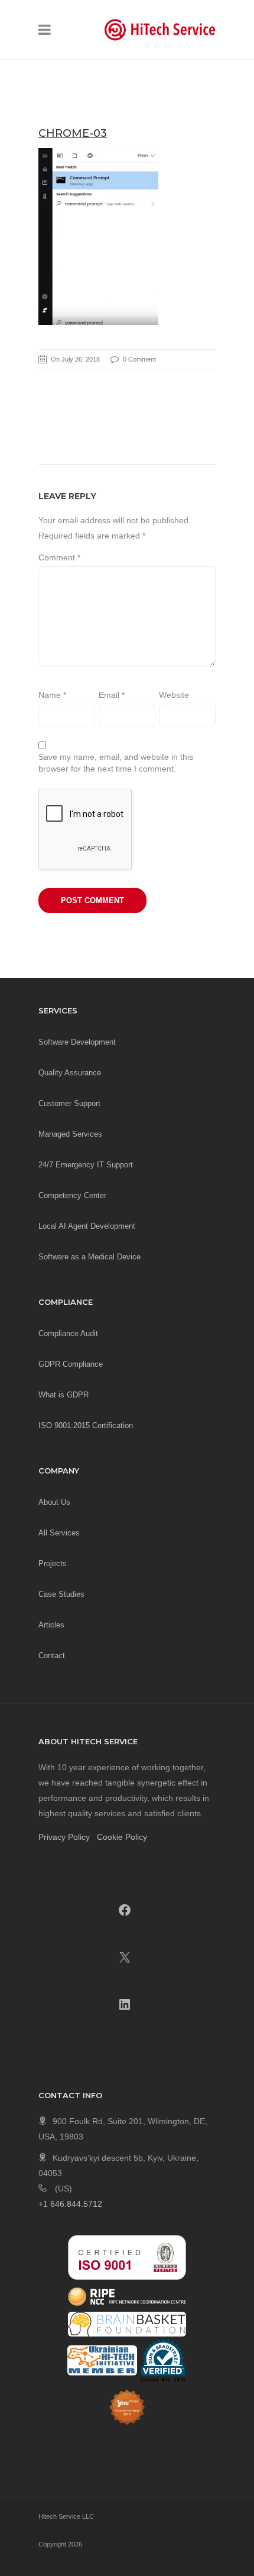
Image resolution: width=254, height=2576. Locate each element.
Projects (53, 1563)
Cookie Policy (122, 1837)
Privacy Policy (64, 1837)
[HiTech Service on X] (125, 1957)
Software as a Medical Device (89, 1257)
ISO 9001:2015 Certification (86, 1425)
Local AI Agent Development (87, 1226)
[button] (45, 32)
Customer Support (69, 1103)
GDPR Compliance (71, 1364)
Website (174, 695)
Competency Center (72, 1195)
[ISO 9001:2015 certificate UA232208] (127, 2257)
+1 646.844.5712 (70, 2204)
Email (112, 695)
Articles (51, 1625)
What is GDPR (63, 1395)
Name (52, 695)
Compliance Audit (68, 1333)
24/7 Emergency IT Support (86, 1165)
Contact (52, 1655)
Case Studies (61, 1594)
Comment (59, 557)
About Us (54, 1502)
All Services (59, 1533)
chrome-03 (73, 133)
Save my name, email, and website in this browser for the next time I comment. (116, 763)
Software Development (77, 1042)
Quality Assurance (70, 1073)
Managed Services (70, 1134)
